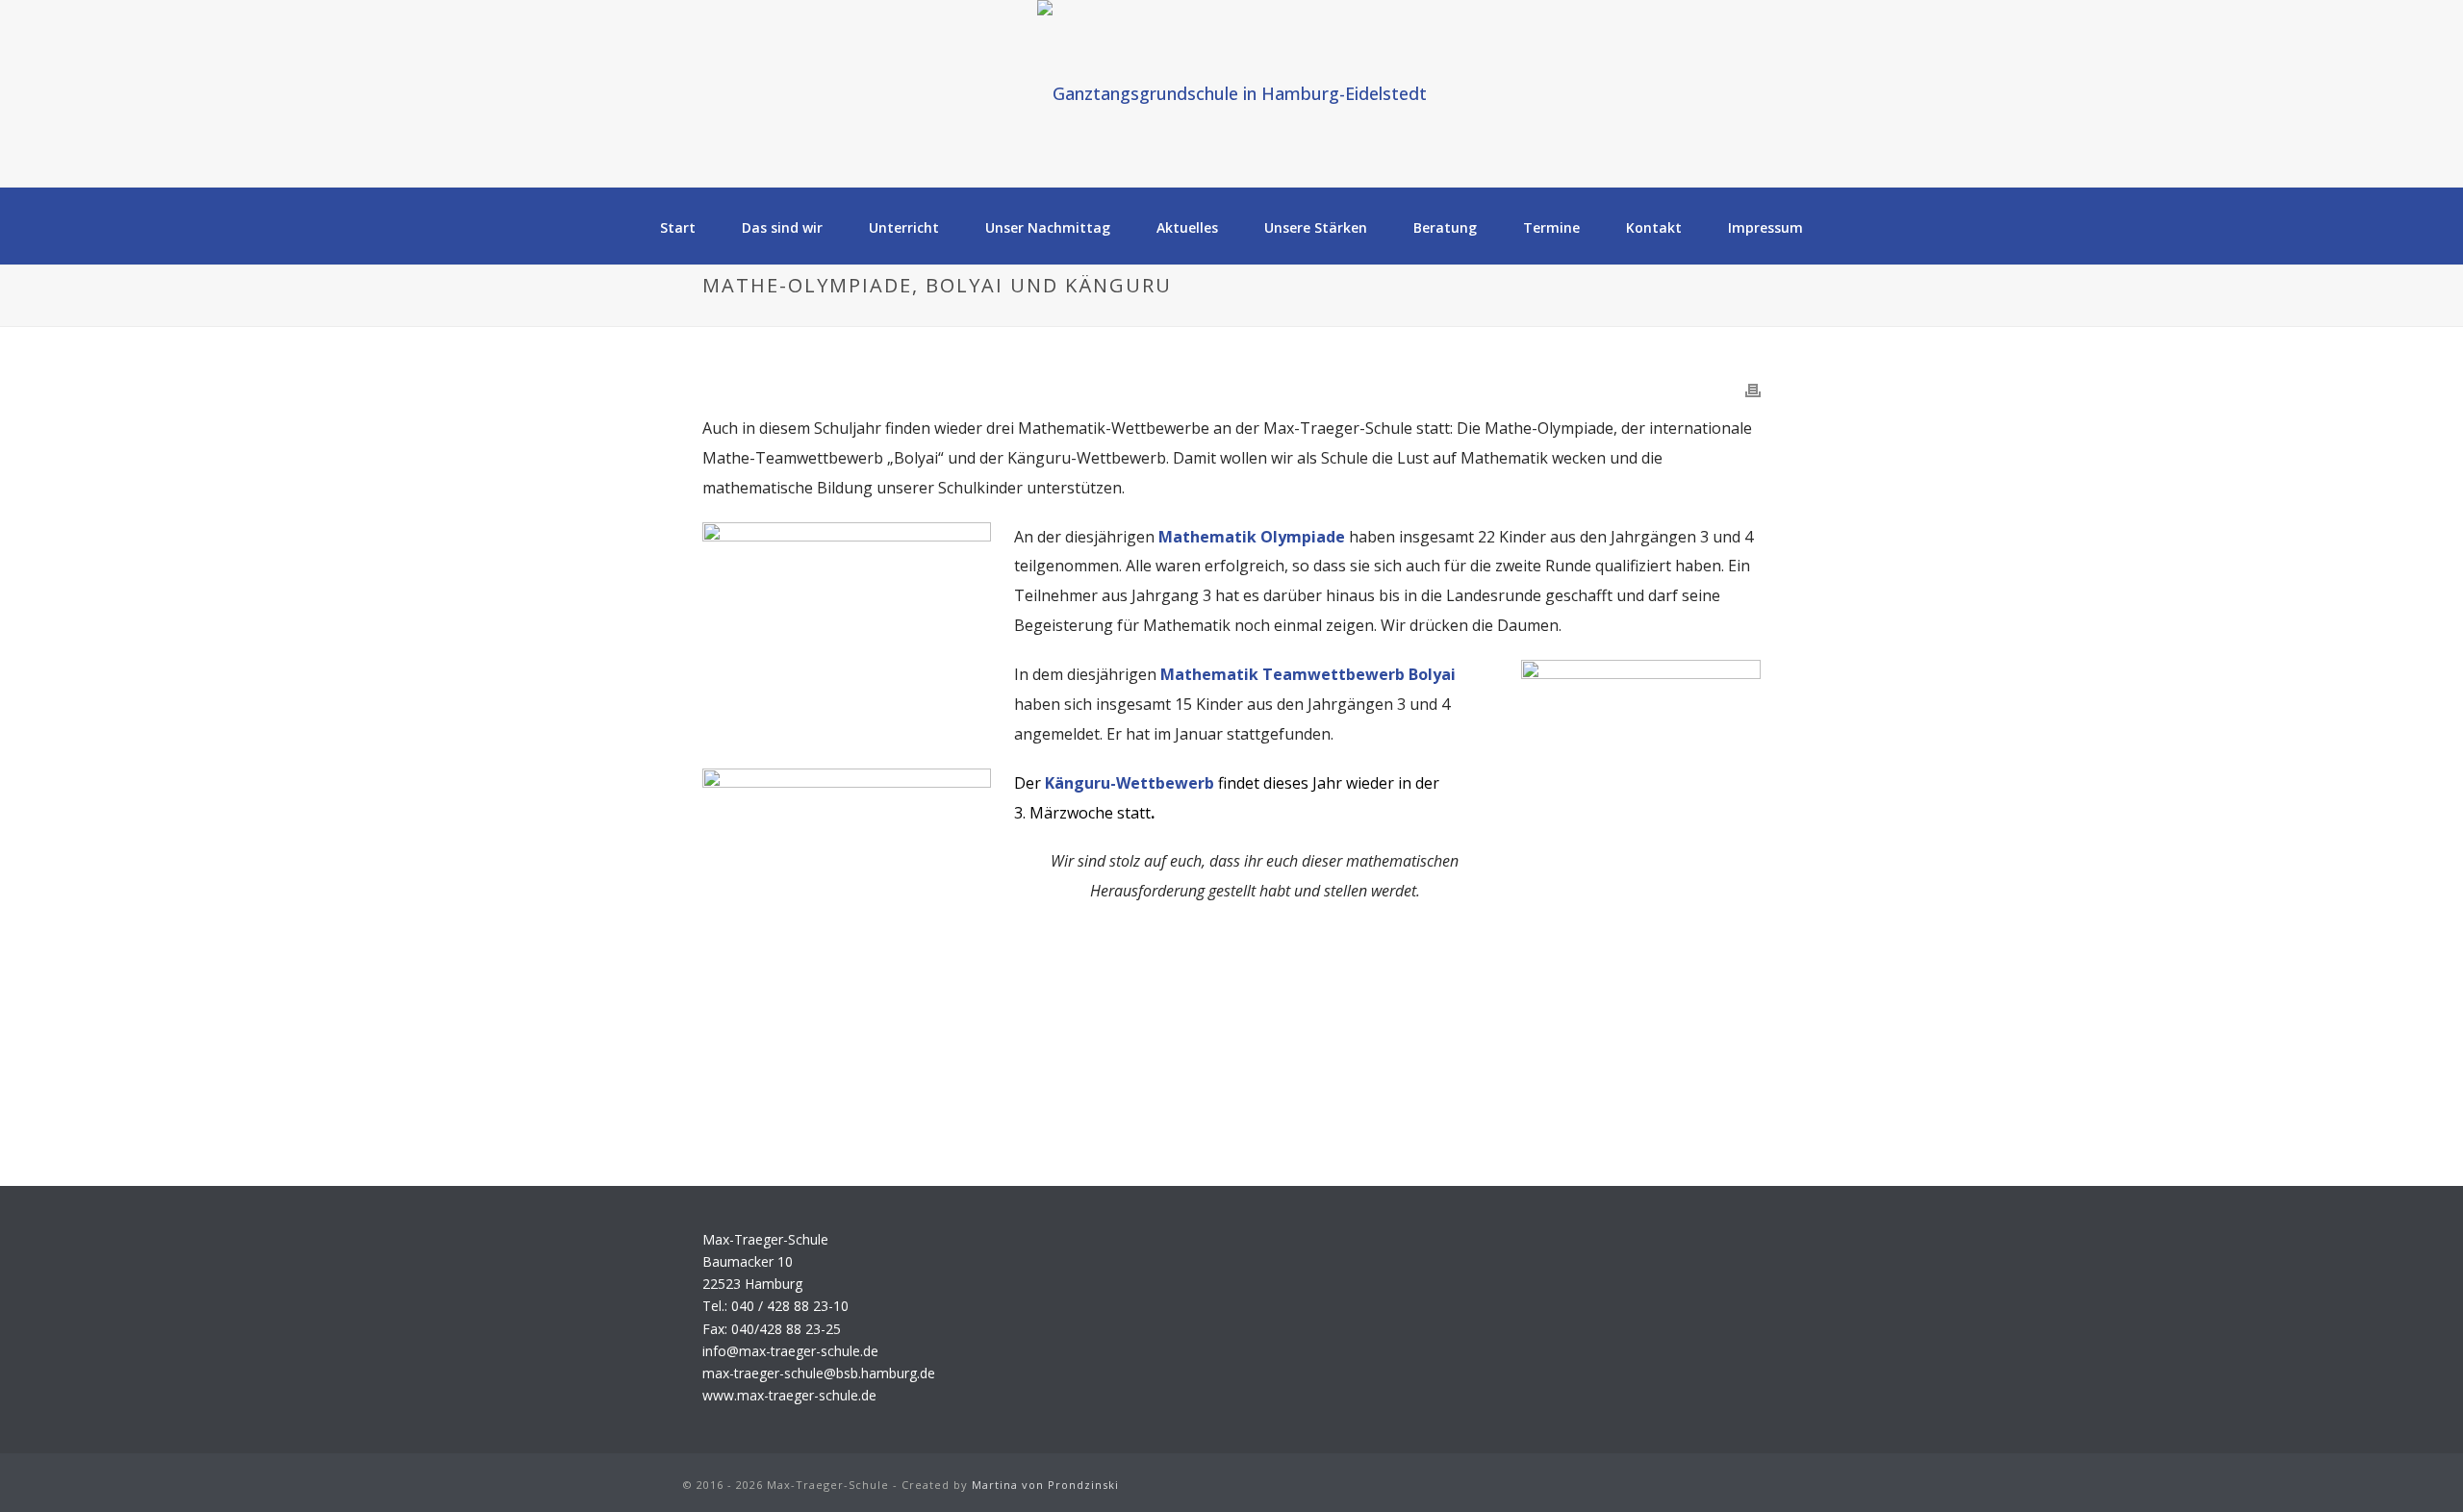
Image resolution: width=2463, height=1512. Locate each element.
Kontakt (1654, 227)
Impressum (1765, 227)
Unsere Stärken (1316, 227)
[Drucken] (1753, 390)
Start (678, 227)
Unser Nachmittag (1048, 227)
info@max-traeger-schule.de (790, 1351)
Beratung (1445, 227)
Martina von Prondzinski (1045, 1485)
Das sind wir (782, 227)
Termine (1551, 227)
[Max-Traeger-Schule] (1232, 93)
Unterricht (904, 227)
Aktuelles (1187, 227)
